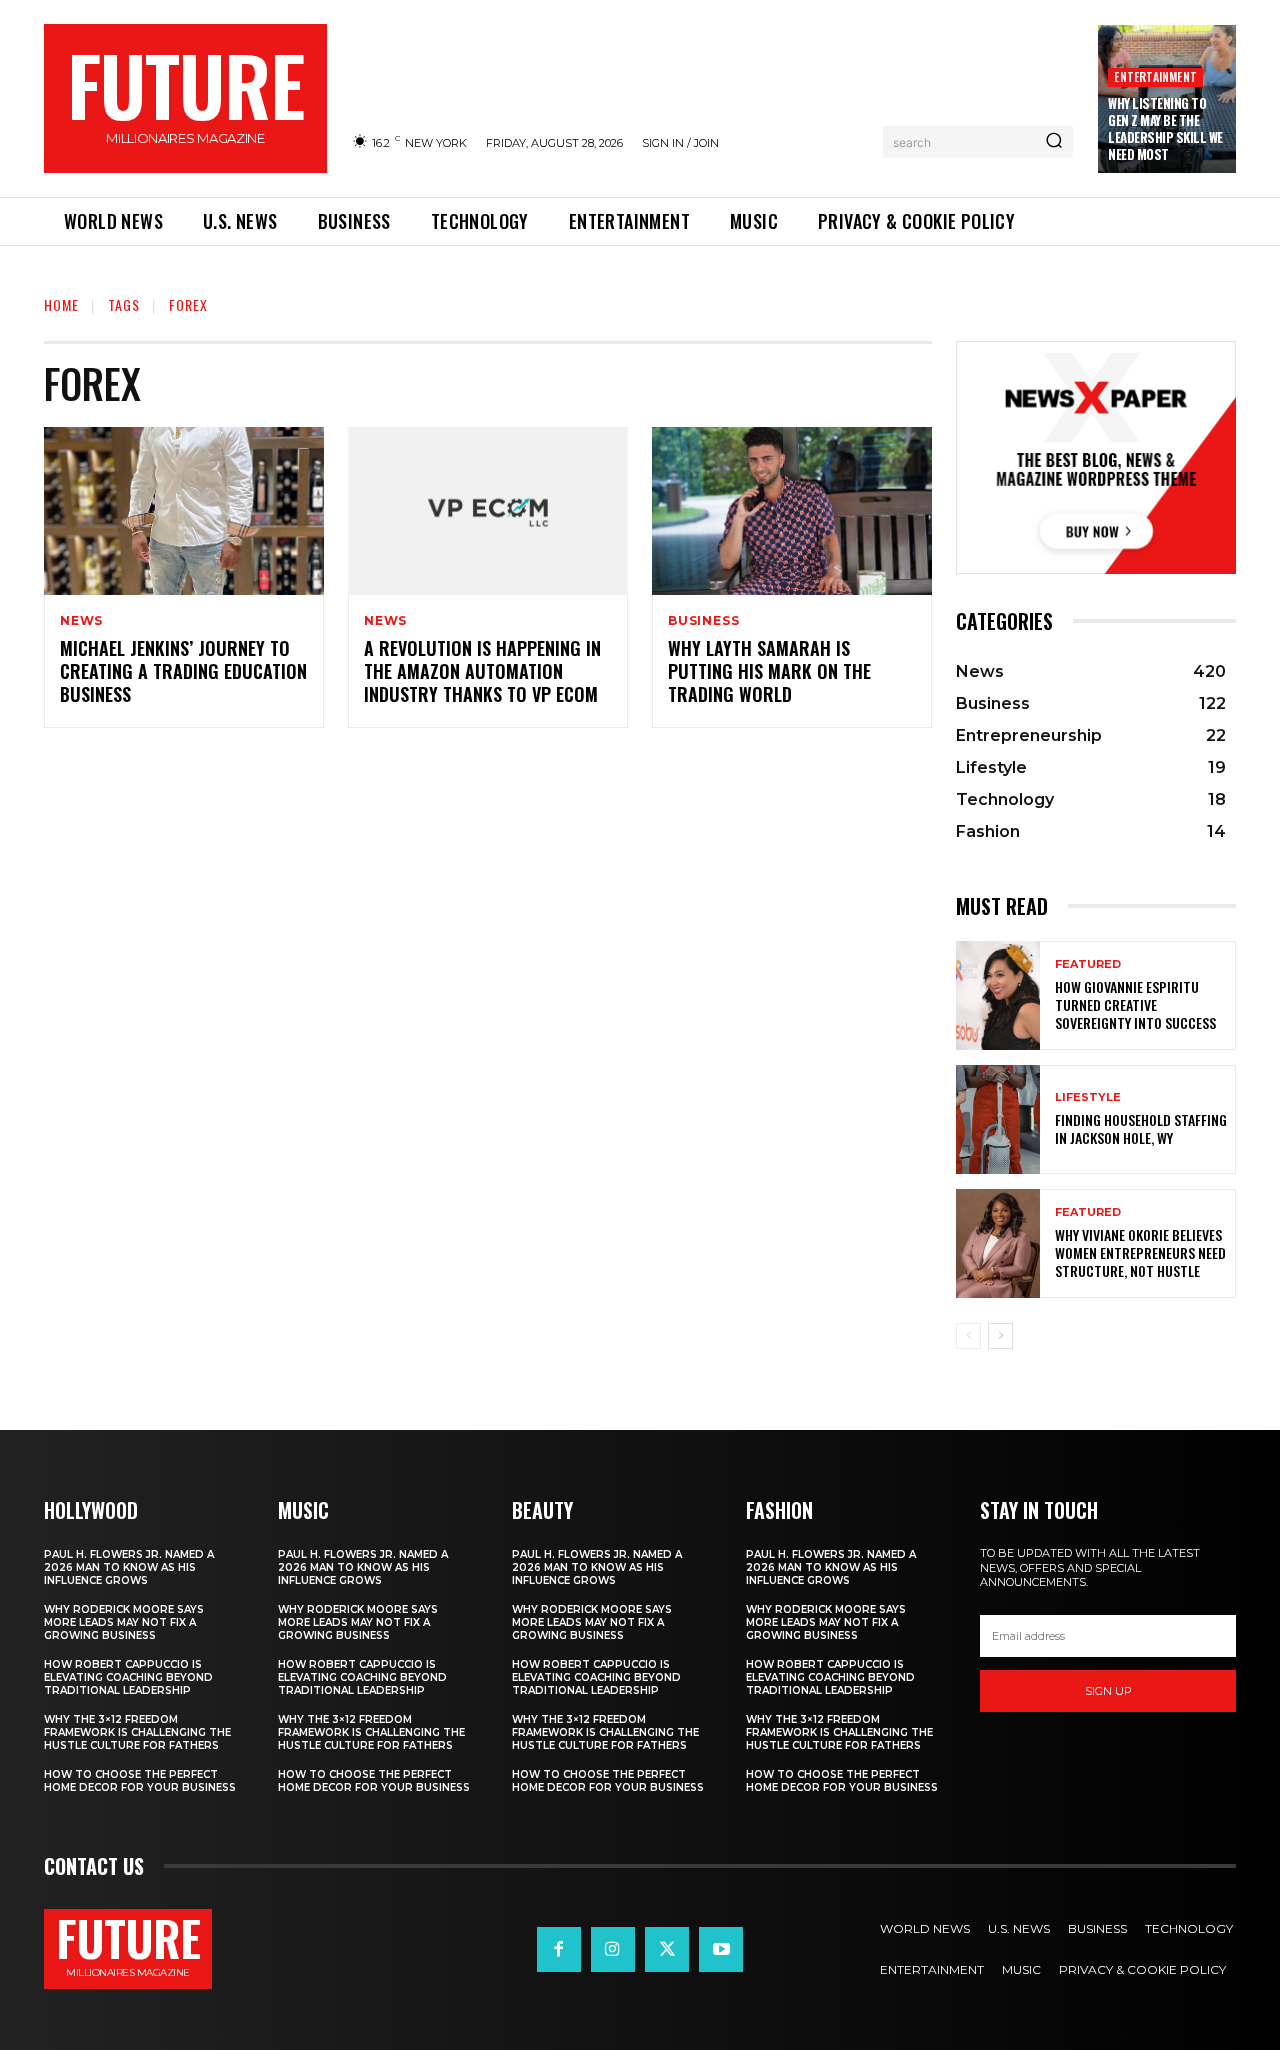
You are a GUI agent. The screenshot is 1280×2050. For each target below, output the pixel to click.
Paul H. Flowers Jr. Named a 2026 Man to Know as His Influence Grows (129, 1567)
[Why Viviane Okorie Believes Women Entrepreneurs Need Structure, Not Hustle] (998, 1243)
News (81, 621)
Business (703, 621)
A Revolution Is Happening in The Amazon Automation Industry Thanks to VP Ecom (482, 671)
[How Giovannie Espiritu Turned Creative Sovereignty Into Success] (998, 995)
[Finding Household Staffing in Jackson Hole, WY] (998, 1119)
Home (61, 304)
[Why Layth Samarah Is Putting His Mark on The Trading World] (792, 511)
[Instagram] (613, 1949)
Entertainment (1155, 76)
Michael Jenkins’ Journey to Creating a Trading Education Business (183, 671)
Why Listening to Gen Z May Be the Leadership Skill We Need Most (1165, 128)
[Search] (1054, 142)
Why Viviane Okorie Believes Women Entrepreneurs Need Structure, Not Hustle (1140, 1252)
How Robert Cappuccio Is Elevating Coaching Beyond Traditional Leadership (128, 1677)
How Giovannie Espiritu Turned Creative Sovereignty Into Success (1135, 1004)
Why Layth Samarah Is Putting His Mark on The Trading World (769, 671)
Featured (1088, 964)
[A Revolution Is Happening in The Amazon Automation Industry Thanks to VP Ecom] (488, 511)
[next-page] (1000, 1336)
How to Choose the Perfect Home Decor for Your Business (140, 1781)
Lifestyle (1088, 1097)
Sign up (1108, 1691)
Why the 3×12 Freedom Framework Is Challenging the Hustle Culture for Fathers (137, 1732)
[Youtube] (721, 1949)
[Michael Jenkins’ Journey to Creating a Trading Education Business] (184, 511)
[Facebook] (559, 1949)
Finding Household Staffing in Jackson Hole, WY (1141, 1128)
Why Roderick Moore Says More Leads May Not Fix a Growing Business (124, 1622)
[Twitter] (667, 1949)
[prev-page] (968, 1336)
